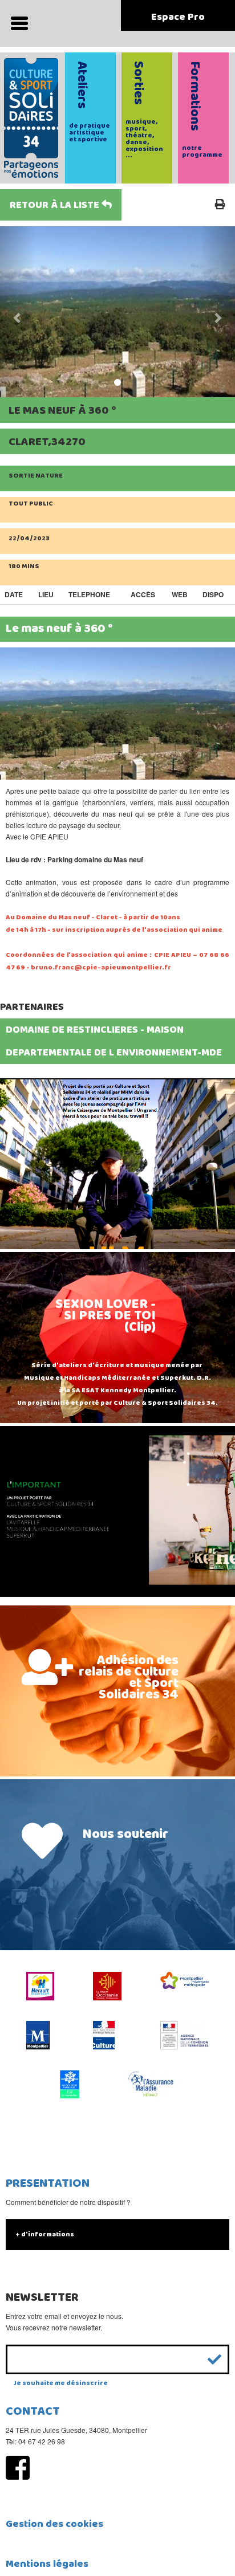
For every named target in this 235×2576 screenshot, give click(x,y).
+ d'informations (45, 2234)
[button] (18, 312)
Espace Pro (178, 17)
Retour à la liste (56, 205)
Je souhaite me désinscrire (61, 2383)
